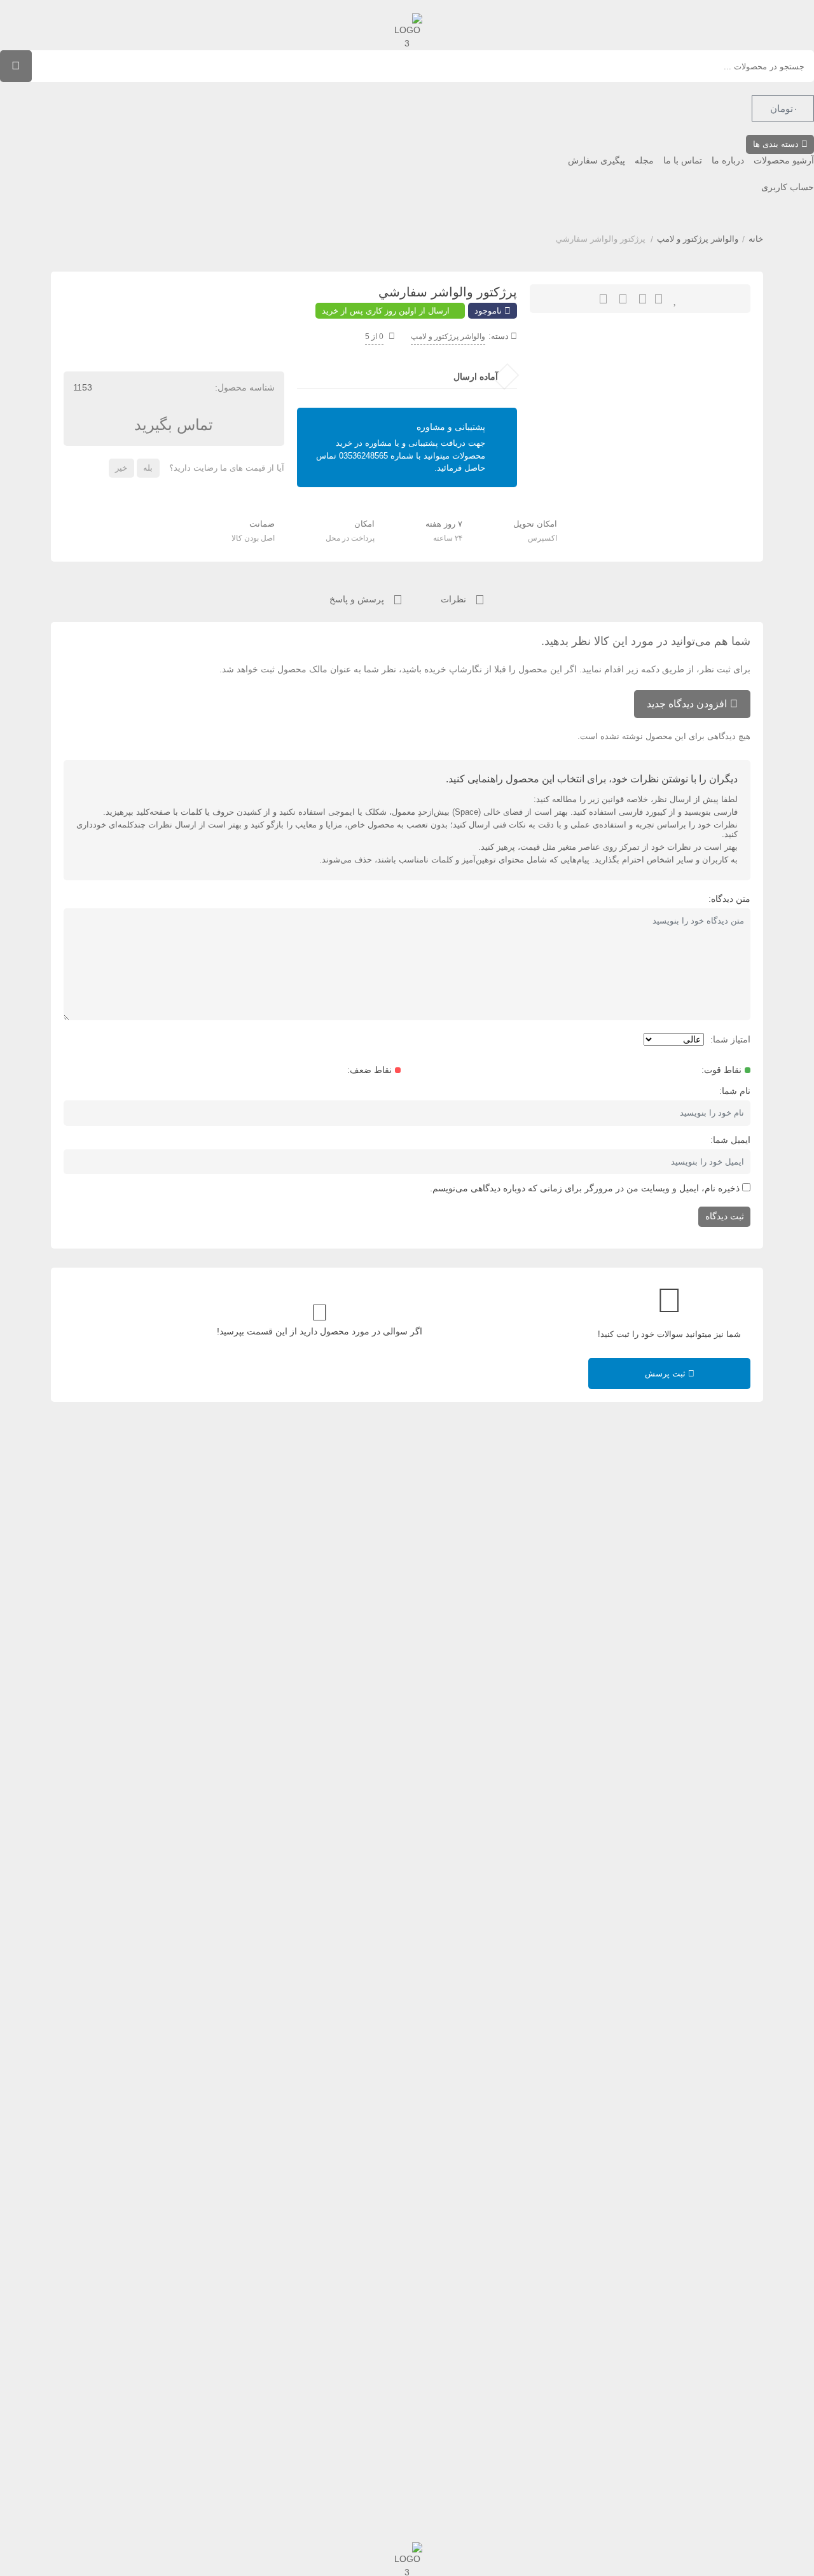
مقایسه (623, 299)
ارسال (659, 299)
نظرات (455, 599)
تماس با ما (683, 160)
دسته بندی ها (777, 144)
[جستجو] (16, 66)
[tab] (463, 598)
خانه (756, 239)
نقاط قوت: (721, 1070)
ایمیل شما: (730, 1140)
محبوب (676, 299)
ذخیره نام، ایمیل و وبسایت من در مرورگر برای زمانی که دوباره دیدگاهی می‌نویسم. (585, 1188)
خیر (121, 468)
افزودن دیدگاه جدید (687, 704)
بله (148, 468)
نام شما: (735, 1091)
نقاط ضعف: (369, 1070)
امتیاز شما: (730, 1039)
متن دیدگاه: (729, 899)
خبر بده (643, 299)
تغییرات (603, 299)
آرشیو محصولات (784, 160)
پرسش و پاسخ (358, 599)
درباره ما (728, 160)
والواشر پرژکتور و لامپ (698, 239)
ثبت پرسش (666, 1374)
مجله (644, 160)
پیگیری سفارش (597, 160)
